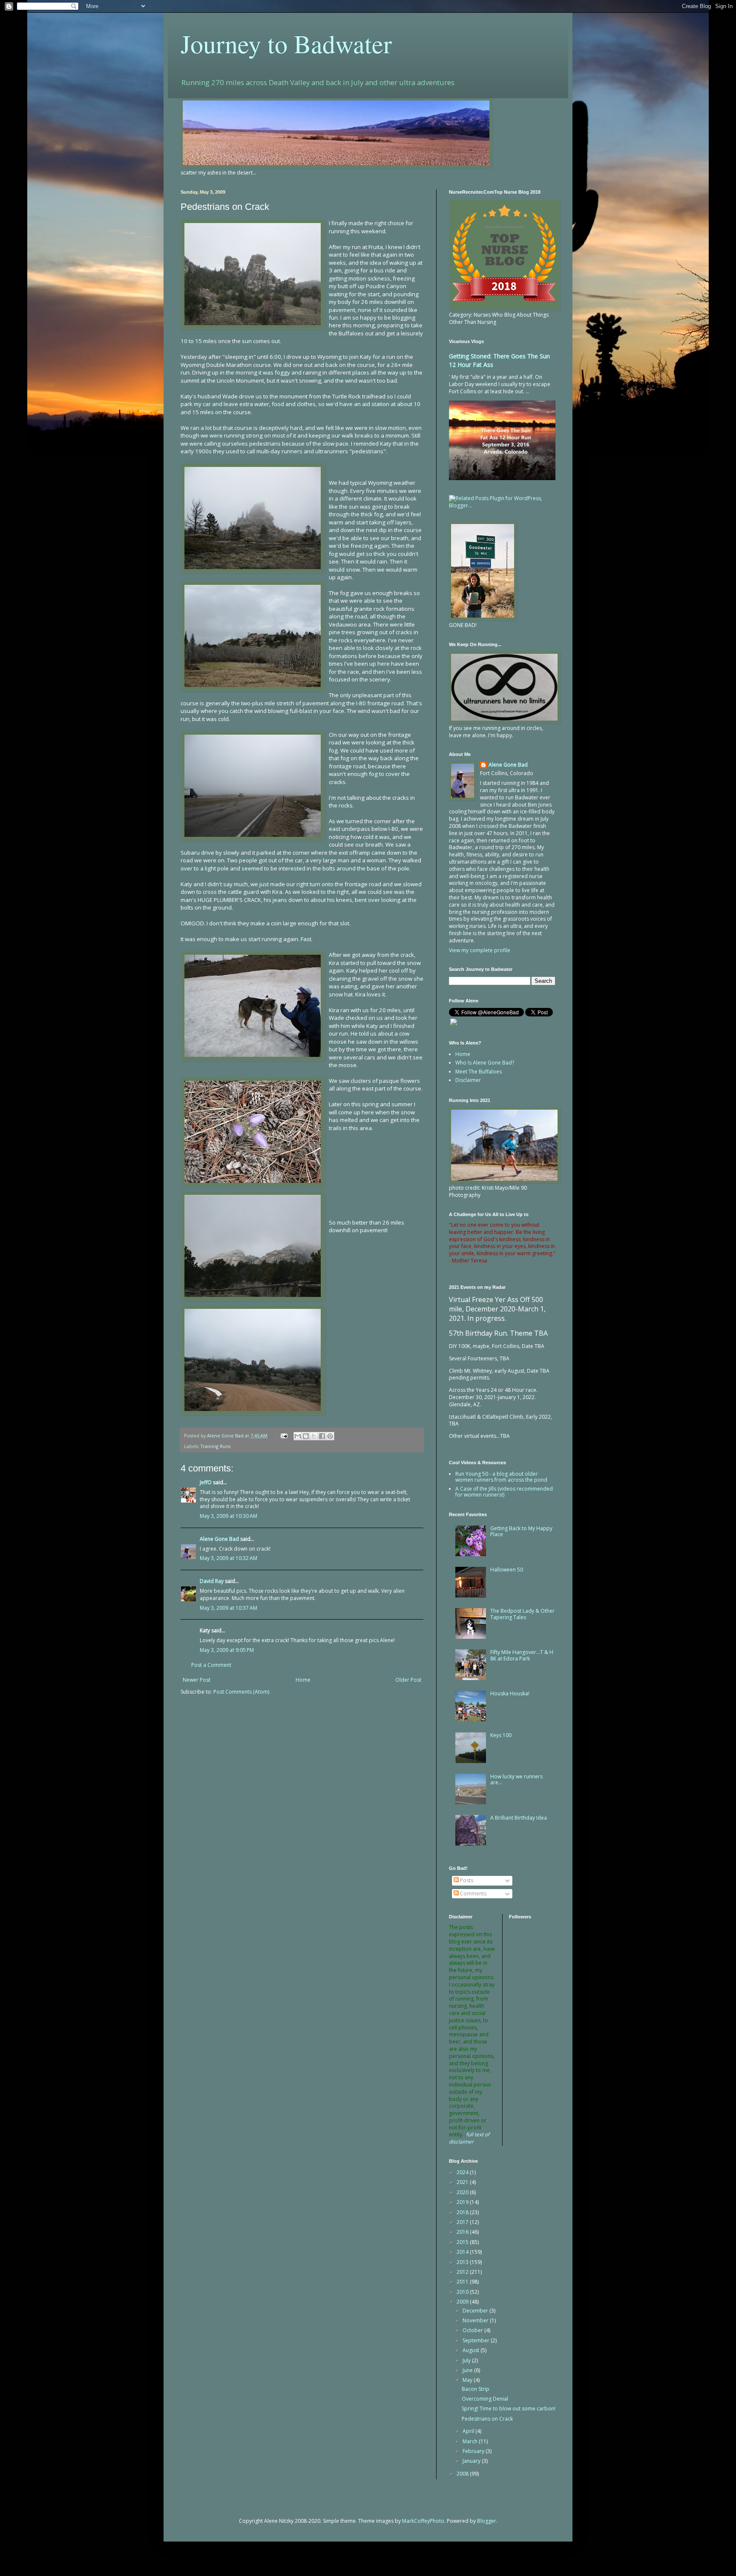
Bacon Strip (476, 2389)
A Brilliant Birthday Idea (519, 1818)
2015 (463, 2242)
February (474, 2451)
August (471, 2350)
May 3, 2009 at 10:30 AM (229, 1516)
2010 (463, 2292)
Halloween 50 (507, 1570)
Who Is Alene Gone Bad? (485, 1063)
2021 (463, 2182)
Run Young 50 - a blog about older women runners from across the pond (501, 1477)
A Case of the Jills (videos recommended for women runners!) (504, 1492)
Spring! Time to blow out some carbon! (509, 2409)
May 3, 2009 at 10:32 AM (229, 1558)
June (468, 2370)
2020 (463, 2192)
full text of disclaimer (469, 2138)
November (476, 2320)
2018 (463, 2212)
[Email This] (298, 1436)
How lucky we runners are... (516, 1779)
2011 (463, 2282)
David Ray (212, 1581)
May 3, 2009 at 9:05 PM (227, 1650)
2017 (463, 2222)
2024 (463, 2172)
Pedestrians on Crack (487, 2419)
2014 (463, 2252)
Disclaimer (468, 1080)
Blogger (487, 2521)
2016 (463, 2232)
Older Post (408, 1680)
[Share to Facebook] (322, 1436)
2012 (463, 2272)
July (467, 2360)
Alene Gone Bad (219, 1539)
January (472, 2461)
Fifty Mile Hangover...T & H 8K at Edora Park (522, 1655)
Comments (473, 1893)
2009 (463, 2302)
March (471, 2441)
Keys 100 (501, 1735)
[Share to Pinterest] (330, 1436)
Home (303, 1680)
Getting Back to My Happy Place (521, 1531)
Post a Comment (211, 1665)
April (469, 2431)
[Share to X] (314, 1436)
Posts (466, 1880)
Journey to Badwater (286, 43)
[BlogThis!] (306, 1436)
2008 (463, 2474)
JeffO (206, 1482)
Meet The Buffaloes (479, 1072)
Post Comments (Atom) (241, 1692)
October (473, 2330)
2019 (463, 2202)
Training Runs (216, 1446)
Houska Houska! (510, 1693)
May (468, 2380)
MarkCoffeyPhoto (423, 2521)
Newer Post (197, 1680)
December (476, 2311)
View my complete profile (480, 950)
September (477, 2340)
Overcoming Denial (485, 2399)
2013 (463, 2262)
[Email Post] (284, 1435)
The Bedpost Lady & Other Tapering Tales (522, 1614)
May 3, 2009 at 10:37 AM (229, 1608)
